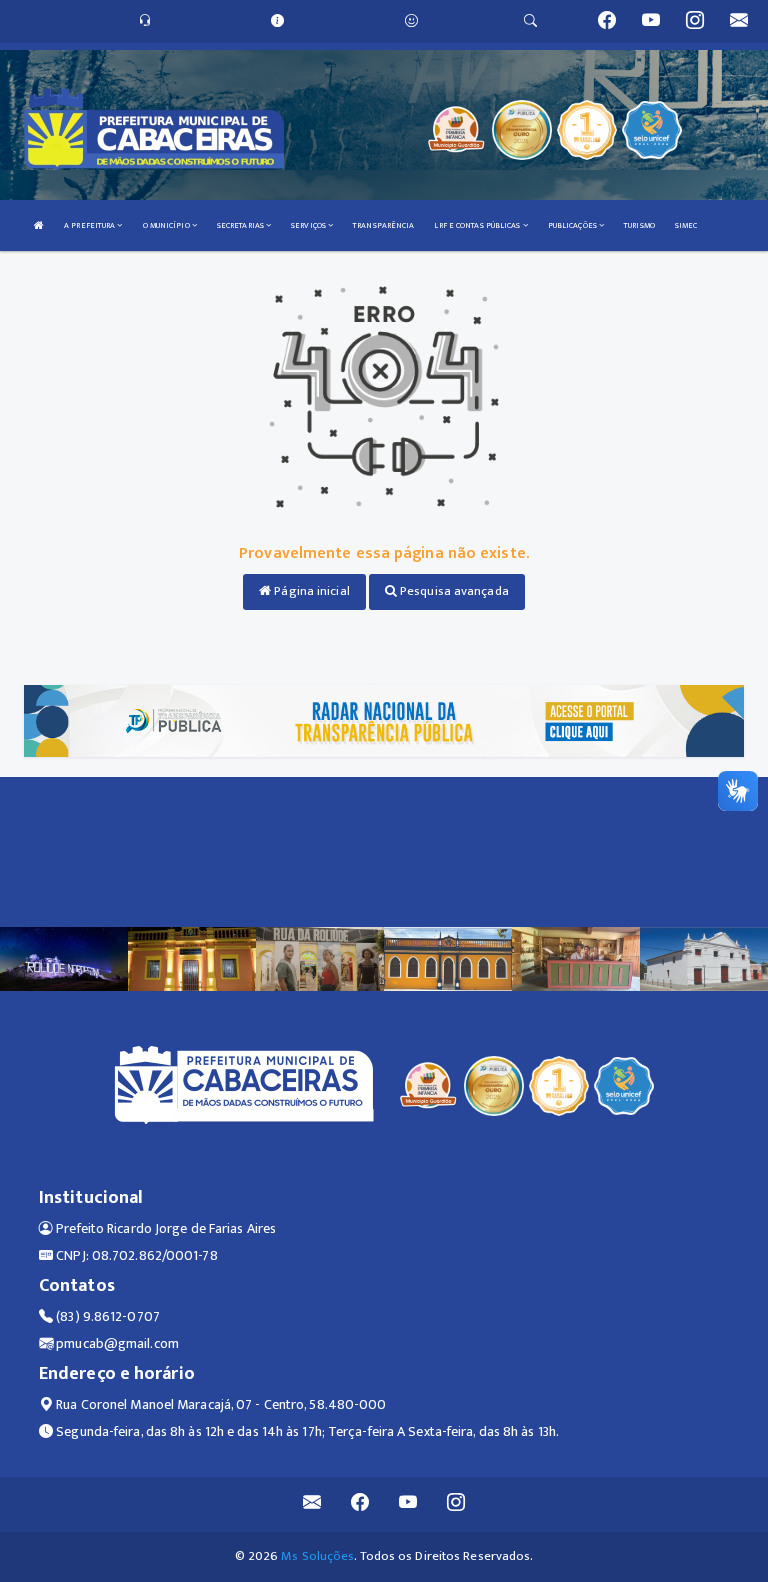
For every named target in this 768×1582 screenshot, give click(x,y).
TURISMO (639, 225)
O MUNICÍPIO (167, 225)
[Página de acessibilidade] (411, 21)
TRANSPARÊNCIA (383, 225)
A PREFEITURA (90, 225)
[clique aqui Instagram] (456, 1504)
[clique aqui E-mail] (312, 1504)
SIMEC (686, 225)
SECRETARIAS (241, 225)
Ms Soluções (317, 1556)
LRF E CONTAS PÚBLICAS (478, 225)
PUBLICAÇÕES (573, 225)
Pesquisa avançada (453, 591)
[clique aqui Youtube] (408, 1504)
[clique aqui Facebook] (360, 1504)
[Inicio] (39, 225)
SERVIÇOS (309, 225)
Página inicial (310, 591)
